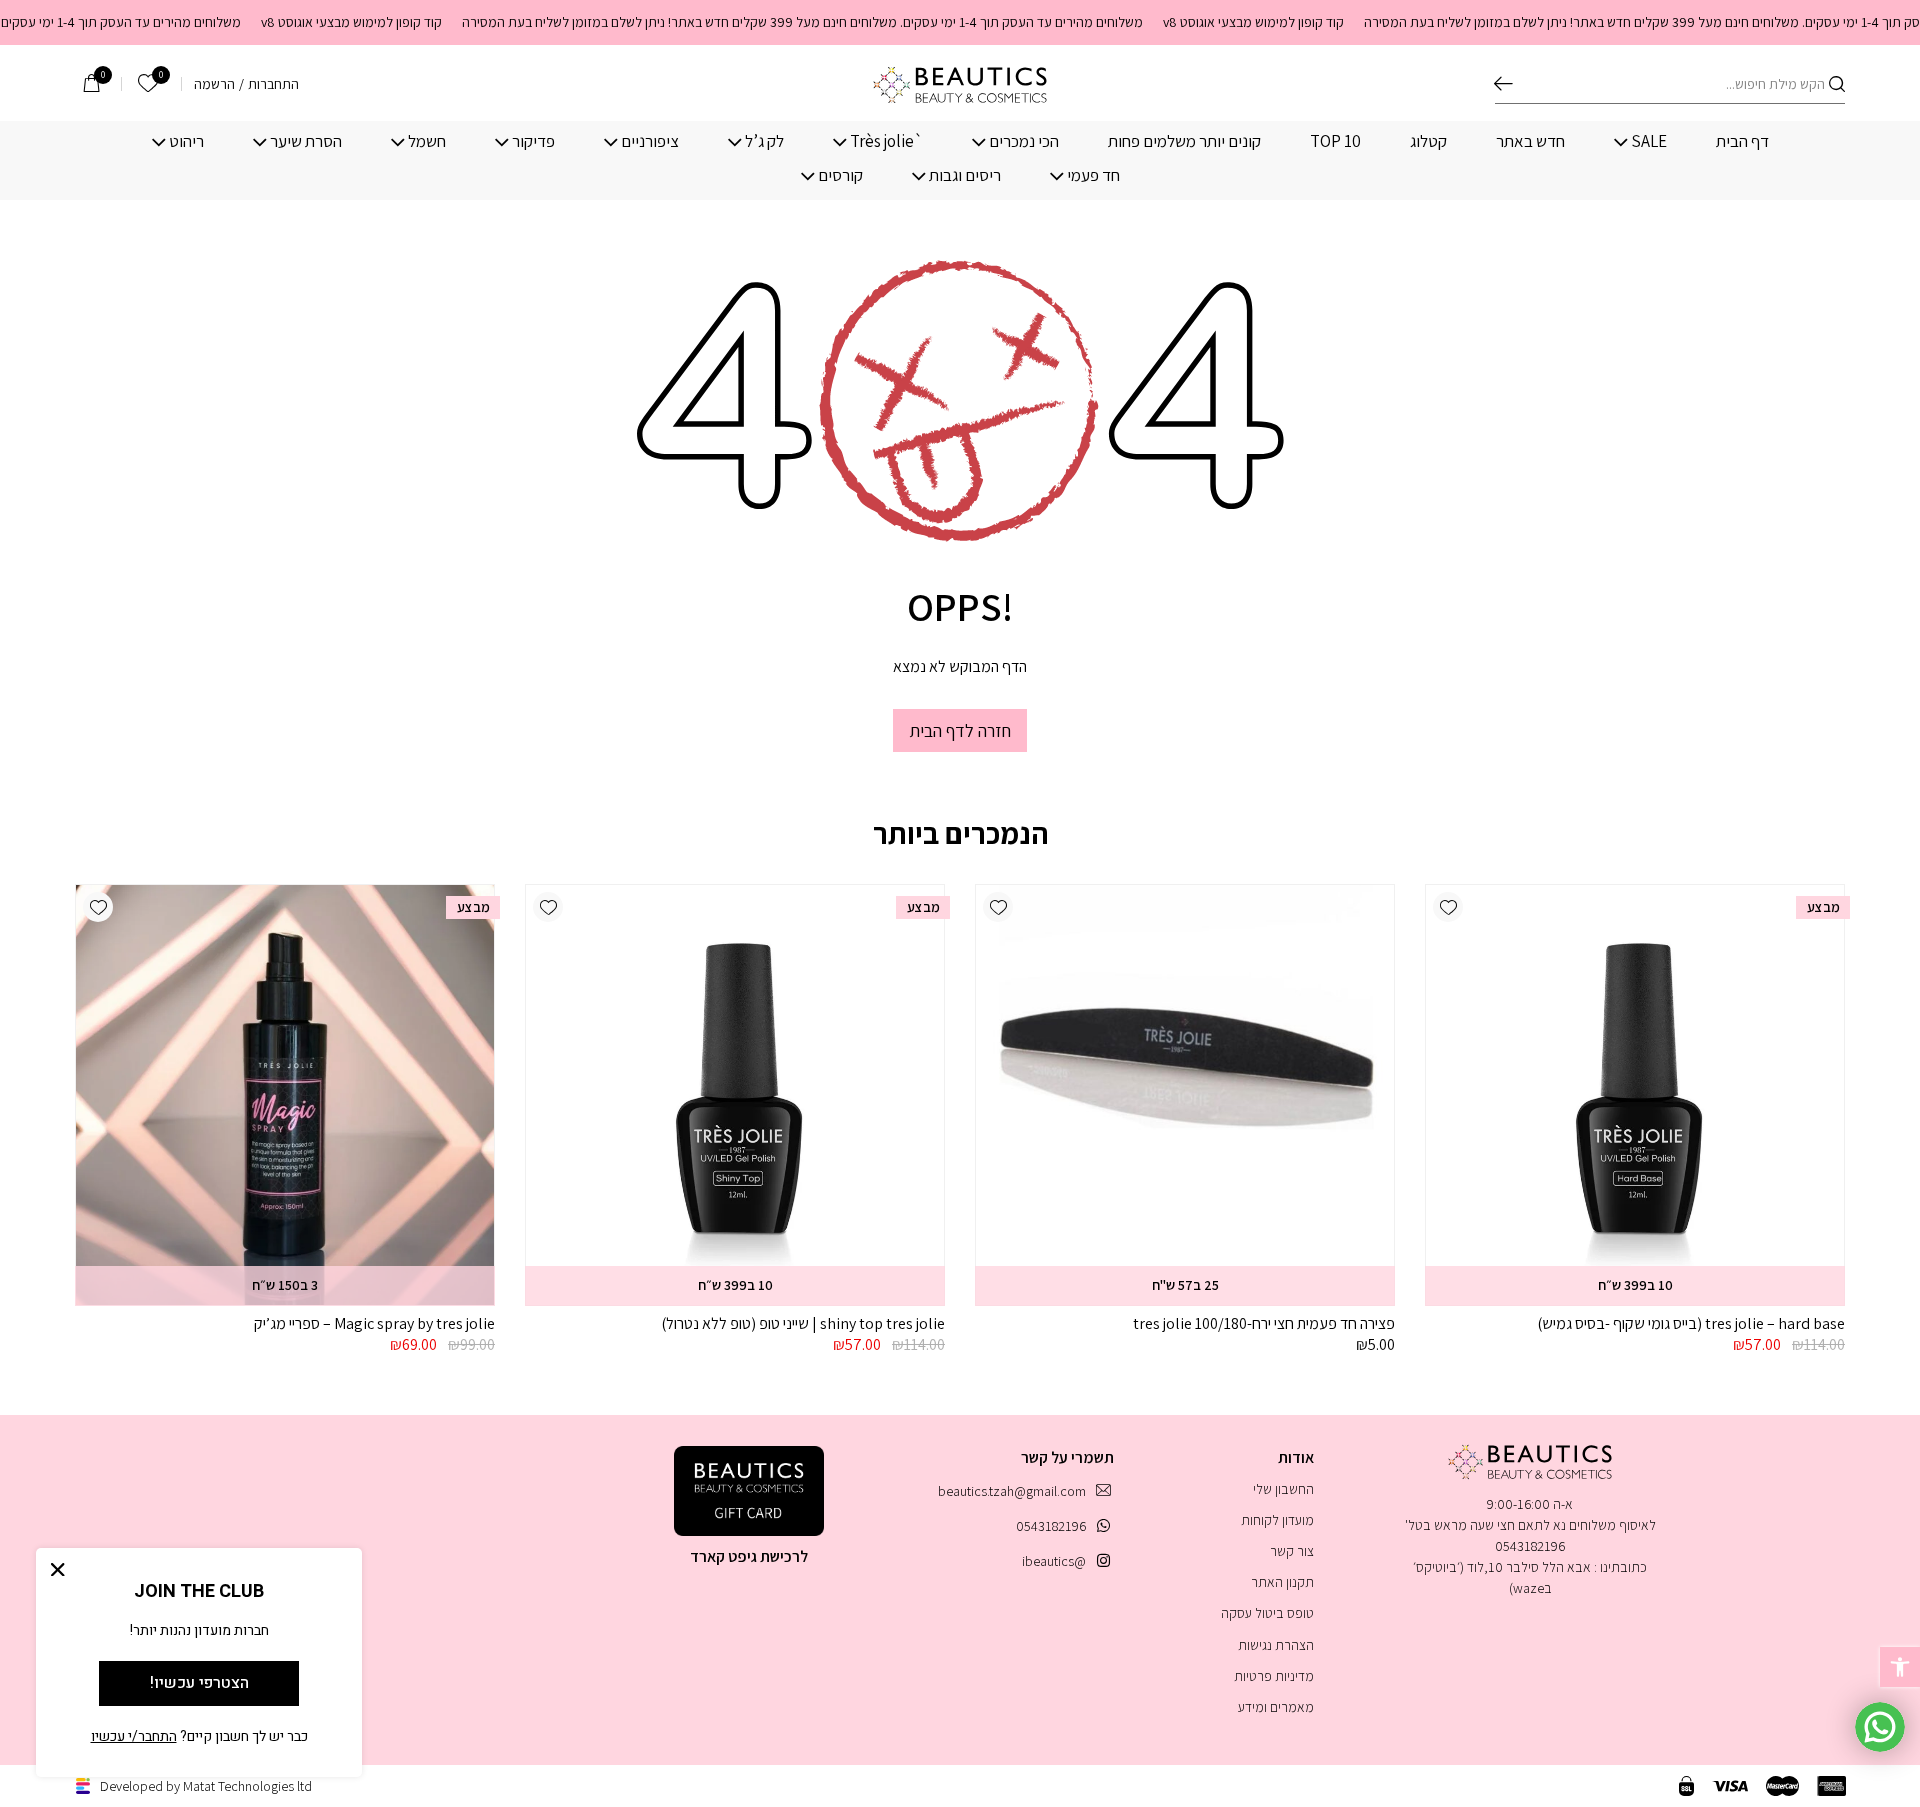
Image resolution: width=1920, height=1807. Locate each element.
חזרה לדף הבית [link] (960, 730)
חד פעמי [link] (1093, 175)
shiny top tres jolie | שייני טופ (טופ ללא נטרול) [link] (803, 1323)
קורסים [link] (840, 175)
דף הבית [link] (1742, 141)
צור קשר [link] (1292, 1551)
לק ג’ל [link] (764, 141)
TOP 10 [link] (1335, 141)
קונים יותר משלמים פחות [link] (1184, 141)
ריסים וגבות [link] (965, 175)
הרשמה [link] (214, 84)
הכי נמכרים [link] (1024, 141)
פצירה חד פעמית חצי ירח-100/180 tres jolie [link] (1264, 1323)
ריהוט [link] (186, 141)
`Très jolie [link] (886, 141)
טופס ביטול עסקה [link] (1267, 1613)
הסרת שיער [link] (306, 141)
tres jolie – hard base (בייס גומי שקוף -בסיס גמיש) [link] (1691, 1323)
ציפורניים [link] (650, 141)
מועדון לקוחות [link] (1277, 1520)
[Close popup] (58, 1569)
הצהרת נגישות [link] (1276, 1645)
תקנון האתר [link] (1282, 1582)
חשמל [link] (427, 141)
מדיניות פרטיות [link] (1274, 1676)
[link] (1900, 1667)
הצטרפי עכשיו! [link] (199, 1683)
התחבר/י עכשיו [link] (134, 1736)
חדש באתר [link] (1530, 141)
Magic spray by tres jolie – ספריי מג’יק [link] (374, 1323)
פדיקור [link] (533, 141)
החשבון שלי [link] (1283, 1489)
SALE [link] (1649, 141)
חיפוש (1503, 84)
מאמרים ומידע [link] (1276, 1707)
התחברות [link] (273, 84)
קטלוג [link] (1428, 141)
